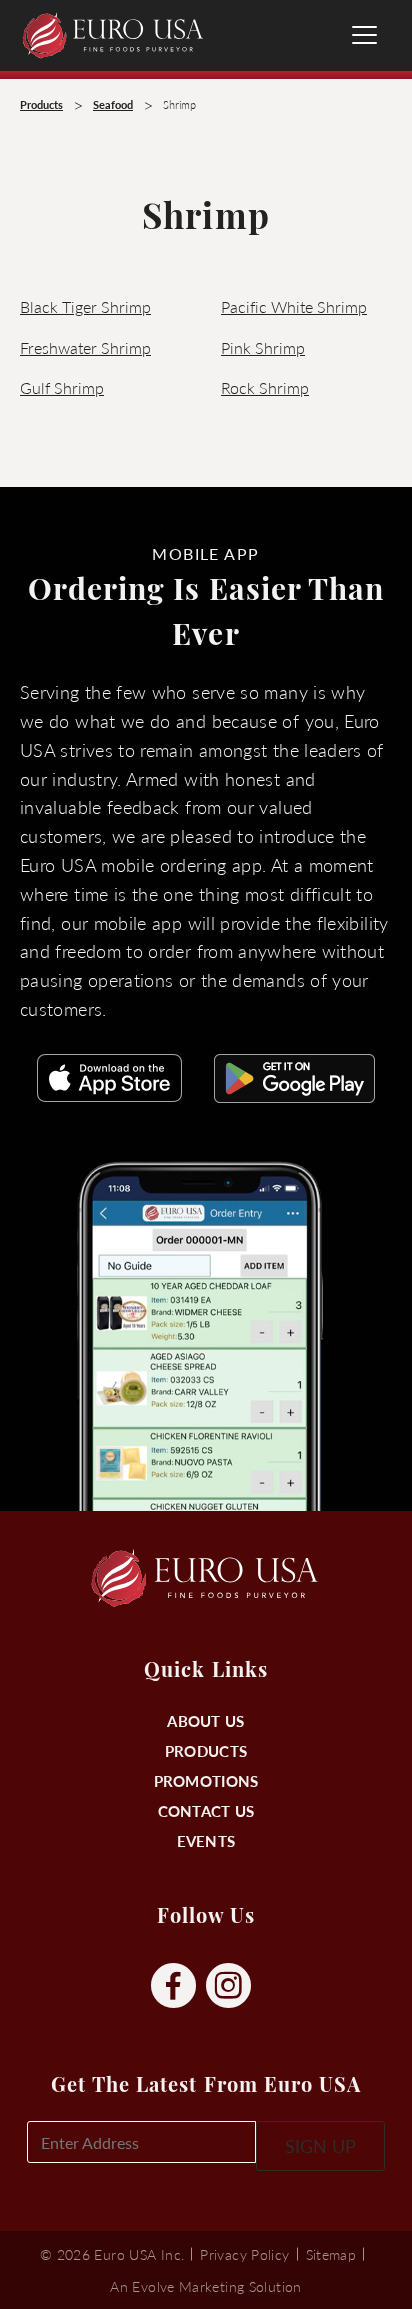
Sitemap (331, 2254)
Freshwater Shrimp (85, 347)
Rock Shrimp (265, 387)
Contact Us (206, 1810)
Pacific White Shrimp (294, 306)
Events (206, 1840)
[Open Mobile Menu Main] (364, 35)
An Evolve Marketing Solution (205, 2286)
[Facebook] (173, 1986)
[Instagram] (228, 1986)
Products (206, 1750)
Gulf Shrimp (62, 387)
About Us (205, 1720)
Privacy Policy (244, 2254)
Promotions (206, 1780)
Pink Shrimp (263, 347)
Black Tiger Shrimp (85, 306)
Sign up (320, 2145)
